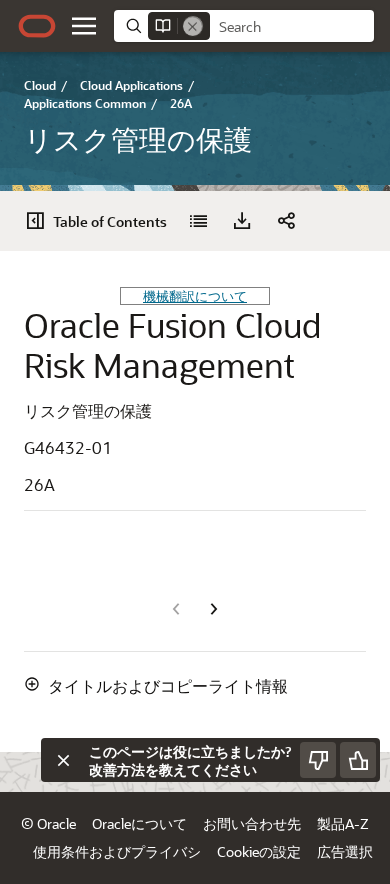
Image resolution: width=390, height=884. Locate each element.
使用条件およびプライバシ (117, 851)
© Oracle (48, 823)
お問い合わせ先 (252, 823)
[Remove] (193, 26)
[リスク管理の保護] (198, 221)
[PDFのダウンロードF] (242, 221)
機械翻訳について (195, 295)
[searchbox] (292, 27)
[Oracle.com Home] (37, 26)
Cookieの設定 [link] (259, 851)
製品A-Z (343, 823)
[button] (84, 26)
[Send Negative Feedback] (318, 760)
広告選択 (345, 851)
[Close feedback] (63, 760)
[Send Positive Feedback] (358, 760)
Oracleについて (139, 823)
